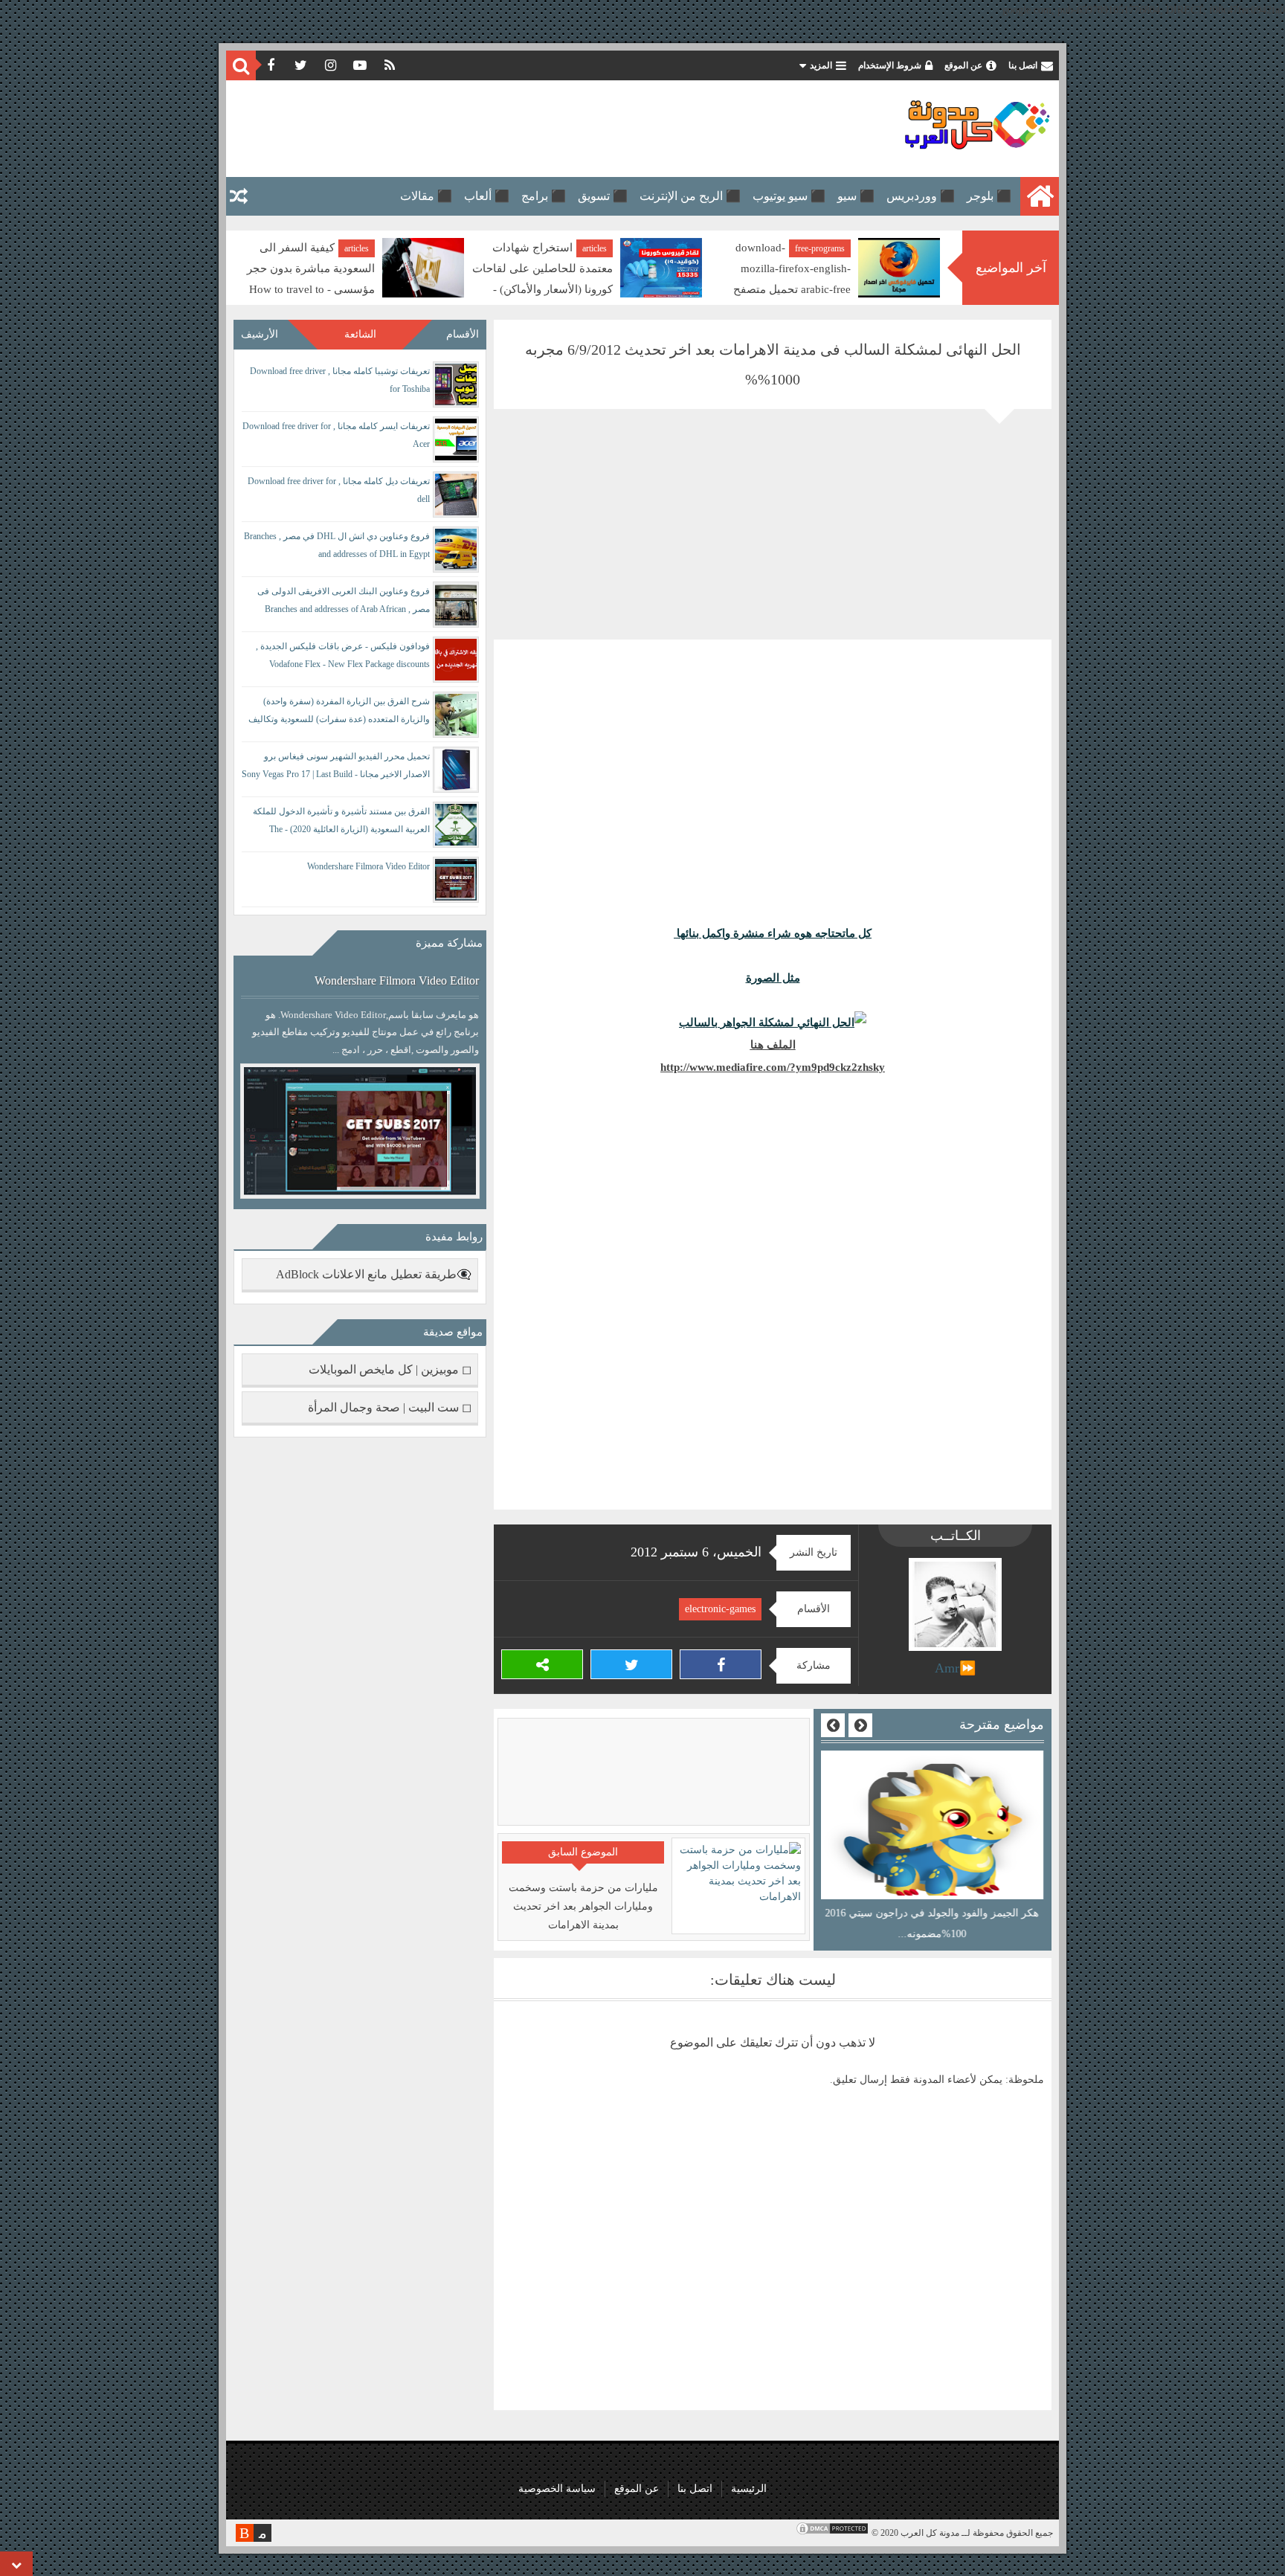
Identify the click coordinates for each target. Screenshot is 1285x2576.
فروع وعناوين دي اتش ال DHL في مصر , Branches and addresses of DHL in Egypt (337, 545)
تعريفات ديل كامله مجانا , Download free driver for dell (339, 490)
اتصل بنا (1023, 65)
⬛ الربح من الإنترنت (690, 196)
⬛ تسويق (603, 196)
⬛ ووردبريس (921, 196)
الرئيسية (749, 2489)
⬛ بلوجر (989, 196)
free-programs (820, 248)
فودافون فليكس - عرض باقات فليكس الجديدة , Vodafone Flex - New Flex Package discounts (343, 655)
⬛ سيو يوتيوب (789, 196)
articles (595, 248)
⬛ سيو (856, 196)
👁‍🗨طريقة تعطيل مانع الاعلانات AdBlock (374, 1274)
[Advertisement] (504, 129)
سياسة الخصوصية (557, 2489)
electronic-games (720, 1609)
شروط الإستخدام (890, 65)
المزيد (821, 65)
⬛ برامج (544, 196)
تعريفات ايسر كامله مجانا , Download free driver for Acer (336, 435)
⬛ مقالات (426, 196)
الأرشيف (260, 334)
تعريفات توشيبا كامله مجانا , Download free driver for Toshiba (340, 380)
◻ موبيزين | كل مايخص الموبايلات (390, 1369)
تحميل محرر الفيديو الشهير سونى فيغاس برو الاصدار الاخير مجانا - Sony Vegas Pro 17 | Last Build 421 (336, 768)
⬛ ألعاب (487, 196)
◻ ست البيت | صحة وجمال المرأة (390, 1407)
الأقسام (463, 334)
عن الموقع (963, 65)
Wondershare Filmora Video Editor (368, 866)
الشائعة (360, 334)
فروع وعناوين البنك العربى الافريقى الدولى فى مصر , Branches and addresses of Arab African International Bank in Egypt (344, 603)
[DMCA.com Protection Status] (832, 2533)
